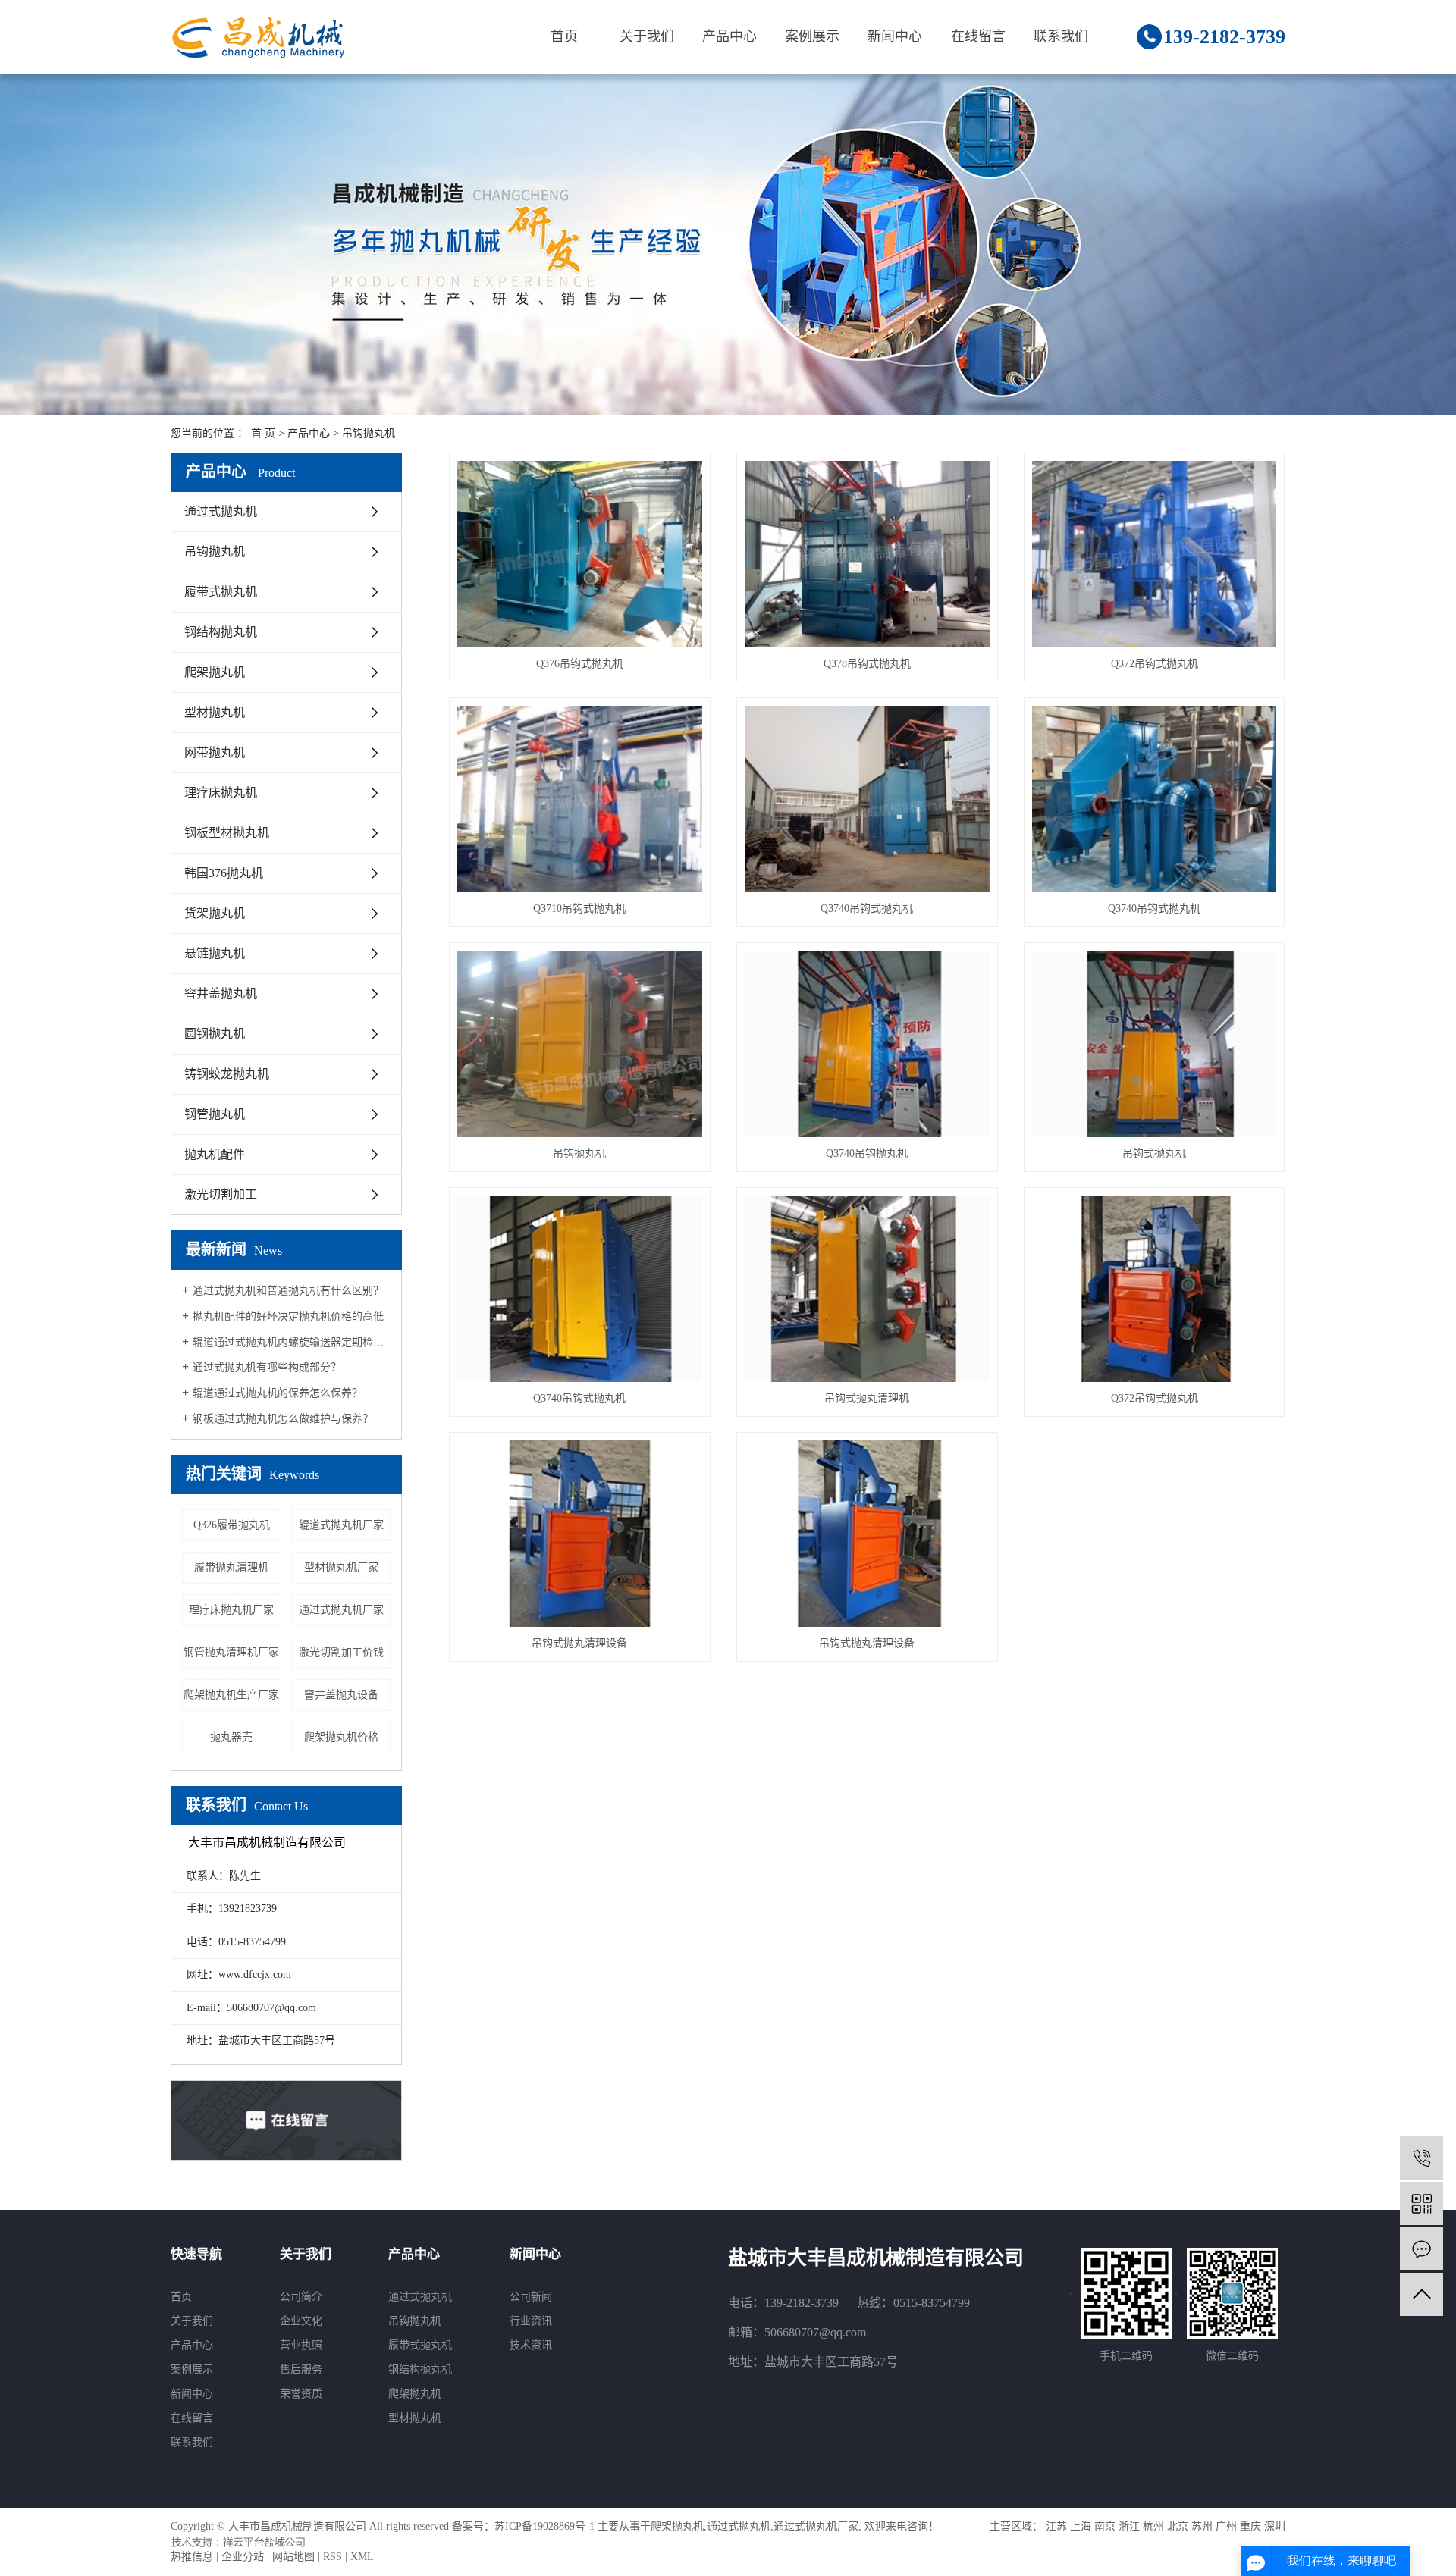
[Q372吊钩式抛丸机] (1155, 554)
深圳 (1275, 2526)
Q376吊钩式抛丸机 (580, 664)
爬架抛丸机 (215, 672)
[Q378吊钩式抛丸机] (867, 554)
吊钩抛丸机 (369, 433)
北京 (1178, 2526)
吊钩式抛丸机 (1154, 1153)
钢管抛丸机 (215, 1114)
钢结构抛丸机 (221, 632)
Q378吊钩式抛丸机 (867, 664)
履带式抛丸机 (221, 592)
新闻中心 (895, 36)
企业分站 (243, 2557)
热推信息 (192, 2557)
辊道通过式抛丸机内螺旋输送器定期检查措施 (292, 1342)
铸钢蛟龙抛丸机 (227, 1074)
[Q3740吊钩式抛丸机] (867, 799)
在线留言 (978, 36)
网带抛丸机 (215, 752)
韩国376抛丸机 (224, 873)
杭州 (1153, 2526)
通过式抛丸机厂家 (341, 1610)
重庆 (1250, 2526)
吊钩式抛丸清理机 (867, 1398)
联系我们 (1061, 36)
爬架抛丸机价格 (341, 1737)
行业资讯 (531, 2321)
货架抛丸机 (215, 913)
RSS (333, 2557)
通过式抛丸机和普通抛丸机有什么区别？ (288, 1291)
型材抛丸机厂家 (341, 1567)
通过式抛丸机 (221, 511)
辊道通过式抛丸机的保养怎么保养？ (278, 1393)
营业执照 (301, 2345)
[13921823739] (1421, 2158)
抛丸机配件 (215, 1154)
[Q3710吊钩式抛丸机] (580, 799)
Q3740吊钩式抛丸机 (867, 909)
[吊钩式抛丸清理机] (867, 1289)
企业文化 (301, 2321)
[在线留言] (1421, 2249)
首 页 (263, 433)
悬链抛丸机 (215, 953)
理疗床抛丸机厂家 (231, 1610)
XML (362, 2557)
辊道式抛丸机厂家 (341, 1525)
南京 (1105, 2526)
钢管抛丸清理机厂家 (231, 1652)
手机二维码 (1126, 2356)
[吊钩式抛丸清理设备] (580, 1534)
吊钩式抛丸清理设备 (579, 1643)
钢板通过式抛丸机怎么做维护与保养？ (283, 1419)
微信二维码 (1232, 2356)
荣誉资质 (301, 2394)
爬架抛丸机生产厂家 (231, 1695)
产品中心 (730, 36)
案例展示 (812, 36)
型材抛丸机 (215, 712)
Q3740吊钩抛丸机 (867, 1153)
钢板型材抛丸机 (227, 833)
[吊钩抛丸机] (580, 1044)
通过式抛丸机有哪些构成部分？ (267, 1367)
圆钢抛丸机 (215, 1034)
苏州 (1202, 2526)
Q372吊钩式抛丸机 (1155, 664)
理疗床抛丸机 (221, 793)
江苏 (1056, 2526)
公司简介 (301, 2297)
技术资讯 (531, 2345)
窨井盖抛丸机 (221, 993)
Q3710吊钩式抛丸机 (579, 909)
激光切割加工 (221, 1194)
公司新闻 (531, 2297)
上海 (1081, 2526)
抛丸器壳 (231, 1737)
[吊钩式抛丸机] (1155, 1044)
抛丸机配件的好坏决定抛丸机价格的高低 (288, 1316)
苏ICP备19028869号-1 (544, 2526)
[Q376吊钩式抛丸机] (580, 554)
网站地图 (293, 2557)
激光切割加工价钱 (341, 1652)
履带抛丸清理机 (231, 1567)
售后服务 (301, 2369)
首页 (564, 36)
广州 (1226, 2526)
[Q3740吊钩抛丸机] (867, 1044)
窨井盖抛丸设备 (341, 1695)
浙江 (1129, 2526)
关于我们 (647, 36)
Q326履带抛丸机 (232, 1525)
